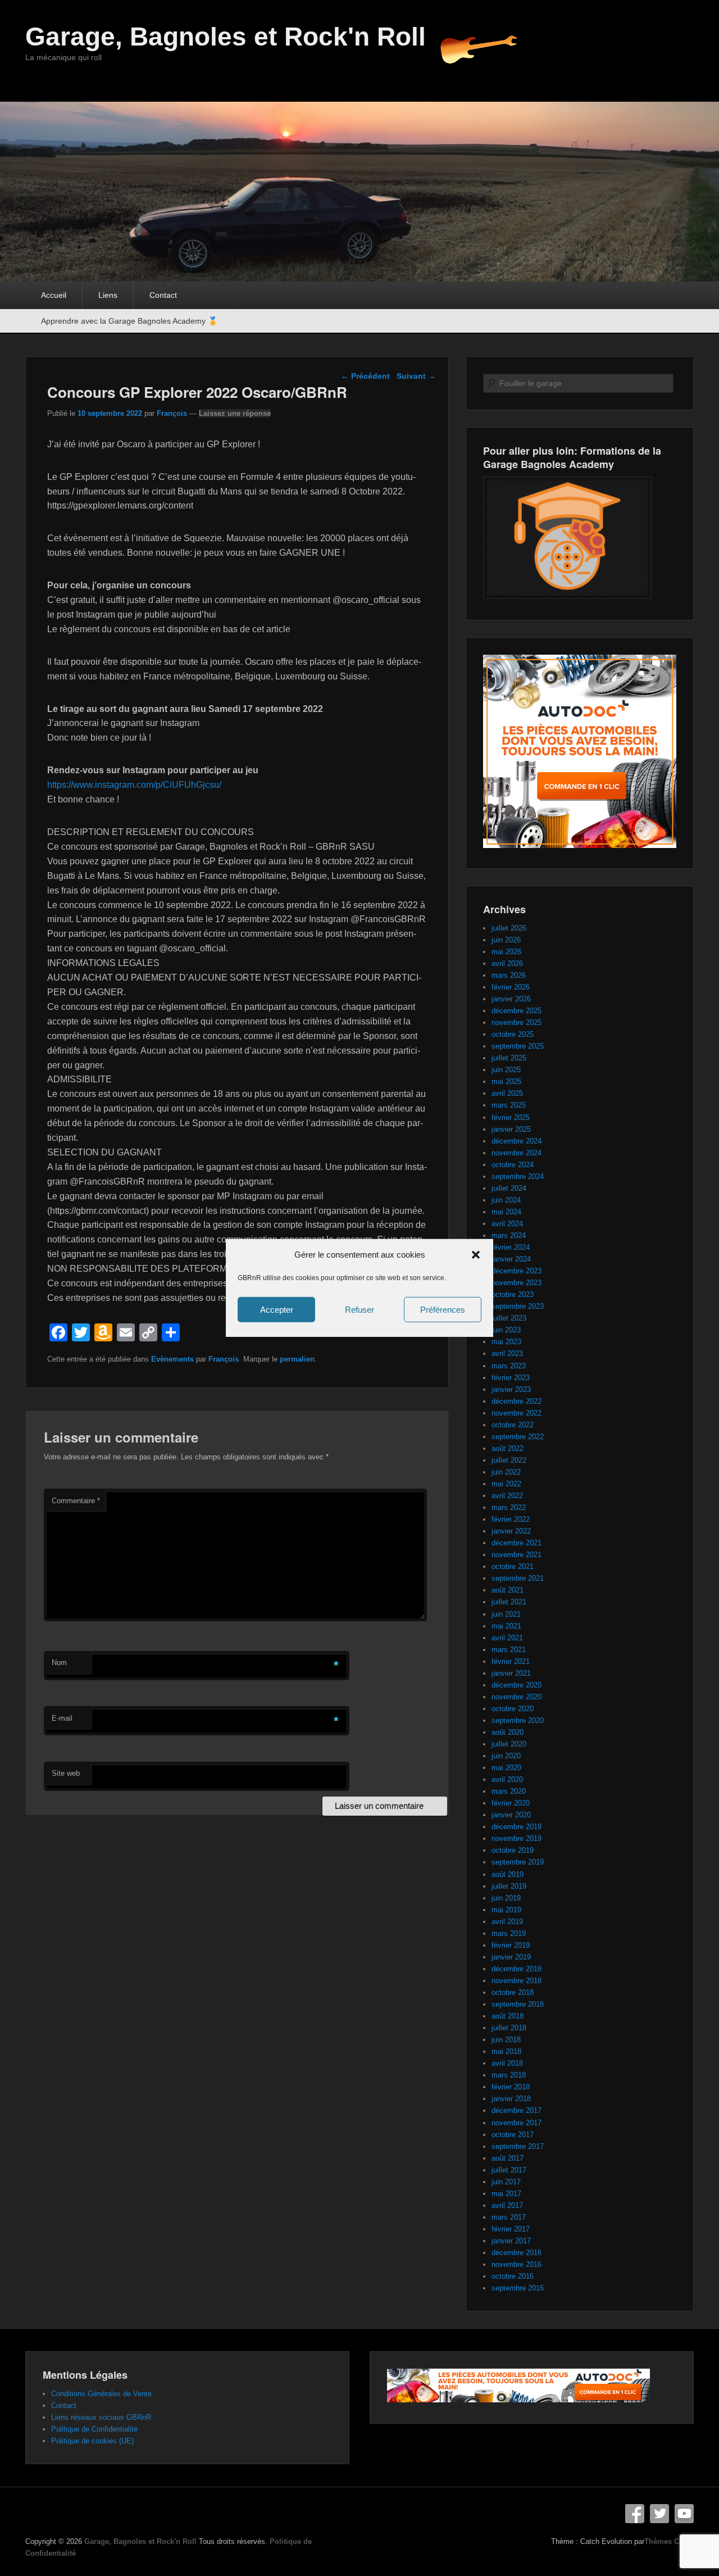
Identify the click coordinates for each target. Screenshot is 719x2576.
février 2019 (511, 1945)
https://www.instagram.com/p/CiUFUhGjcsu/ (134, 785)
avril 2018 (507, 2063)
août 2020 (508, 1732)
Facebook (635, 2514)
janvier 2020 (511, 1815)
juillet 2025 (509, 1058)
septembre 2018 (518, 2004)
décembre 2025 (517, 1011)
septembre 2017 (518, 2146)
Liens (108, 295)
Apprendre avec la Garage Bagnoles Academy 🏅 (129, 321)
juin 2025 (506, 1070)
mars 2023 (509, 1366)
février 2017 (511, 2229)
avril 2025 (507, 1093)
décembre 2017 (517, 2110)
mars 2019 (509, 1933)
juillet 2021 (509, 1602)
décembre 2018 (517, 1969)
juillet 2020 (509, 1744)
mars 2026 (509, 975)
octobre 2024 (513, 1165)
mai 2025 (506, 1081)
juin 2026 (506, 940)
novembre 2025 (517, 1022)
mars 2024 (509, 1235)
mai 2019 (506, 1910)
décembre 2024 (517, 1141)
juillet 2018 (509, 2028)
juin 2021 (506, 1614)
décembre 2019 (517, 1827)
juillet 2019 (509, 1886)
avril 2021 (507, 1638)
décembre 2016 (517, 2253)
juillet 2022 (509, 1460)
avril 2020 (507, 1779)
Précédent (365, 376)
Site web (66, 1773)
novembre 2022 (517, 1413)
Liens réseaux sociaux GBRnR (101, 2417)
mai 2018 (506, 2051)
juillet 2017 (509, 2170)
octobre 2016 (513, 2276)
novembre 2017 (517, 2123)
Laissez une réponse (235, 413)
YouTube (684, 2514)
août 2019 (508, 1874)
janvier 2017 (511, 2241)
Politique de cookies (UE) (92, 2441)
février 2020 (511, 1803)
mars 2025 (509, 1105)
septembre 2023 (518, 1306)
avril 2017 (507, 2205)
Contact (163, 295)
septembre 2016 (518, 2288)
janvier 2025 (511, 1129)
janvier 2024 (511, 1259)
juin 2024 (506, 1200)
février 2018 (511, 2087)
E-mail (62, 1718)
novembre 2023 (517, 1283)
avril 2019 (507, 1922)
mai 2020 (506, 1768)
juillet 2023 (509, 1318)
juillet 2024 (509, 1188)
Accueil (54, 295)
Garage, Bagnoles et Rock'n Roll (226, 37)
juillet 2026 (509, 928)
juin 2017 (506, 2182)
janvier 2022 (511, 1531)
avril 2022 (507, 1496)
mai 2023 (506, 1342)
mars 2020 (509, 1791)
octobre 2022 (513, 1425)
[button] (476, 1255)
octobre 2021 (513, 1566)
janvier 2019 (511, 1957)
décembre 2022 (517, 1401)
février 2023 (511, 1378)
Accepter (277, 1310)
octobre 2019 (513, 1850)
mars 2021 (509, 1650)
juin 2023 (506, 1330)
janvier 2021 (511, 1673)
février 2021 (511, 1661)
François (172, 413)
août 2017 (508, 2158)
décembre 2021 (517, 1543)
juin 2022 (506, 1472)
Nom (59, 1663)
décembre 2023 (517, 1271)
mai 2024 (506, 1212)
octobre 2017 (513, 2135)
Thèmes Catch (669, 2541)
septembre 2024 (518, 1176)
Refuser (359, 1310)
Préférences (443, 1310)
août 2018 (508, 2016)
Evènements (172, 1359)
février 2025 (511, 1117)
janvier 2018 (511, 2099)
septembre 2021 (518, 1578)
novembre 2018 (517, 1981)
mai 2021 (506, 1626)
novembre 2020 (517, 1697)
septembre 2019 (518, 1862)
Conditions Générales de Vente (101, 2394)
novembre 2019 (517, 1838)
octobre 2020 (513, 1709)
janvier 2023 (511, 1389)
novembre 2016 (517, 2264)
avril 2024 (507, 1224)
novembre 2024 (517, 1153)
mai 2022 (506, 1484)
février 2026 (511, 987)
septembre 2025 (518, 1046)
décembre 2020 (517, 1685)
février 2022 (511, 1519)
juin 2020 (506, 1756)
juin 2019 (506, 1898)
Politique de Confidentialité (94, 2429)
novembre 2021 (517, 1555)
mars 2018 (509, 2075)
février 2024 (511, 1247)
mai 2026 (506, 952)
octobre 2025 (513, 1034)
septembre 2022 (518, 1437)
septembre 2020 (518, 1720)
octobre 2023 (513, 1294)
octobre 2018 (513, 1992)
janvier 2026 (511, 999)
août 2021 (508, 1590)
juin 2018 (506, 2040)
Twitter (659, 2514)
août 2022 (508, 1448)
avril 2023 (507, 1353)
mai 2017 (506, 2194)
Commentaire (76, 1501)
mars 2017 (509, 2217)
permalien (297, 1359)
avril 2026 (507, 963)
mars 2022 (509, 1507)
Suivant (416, 376)
